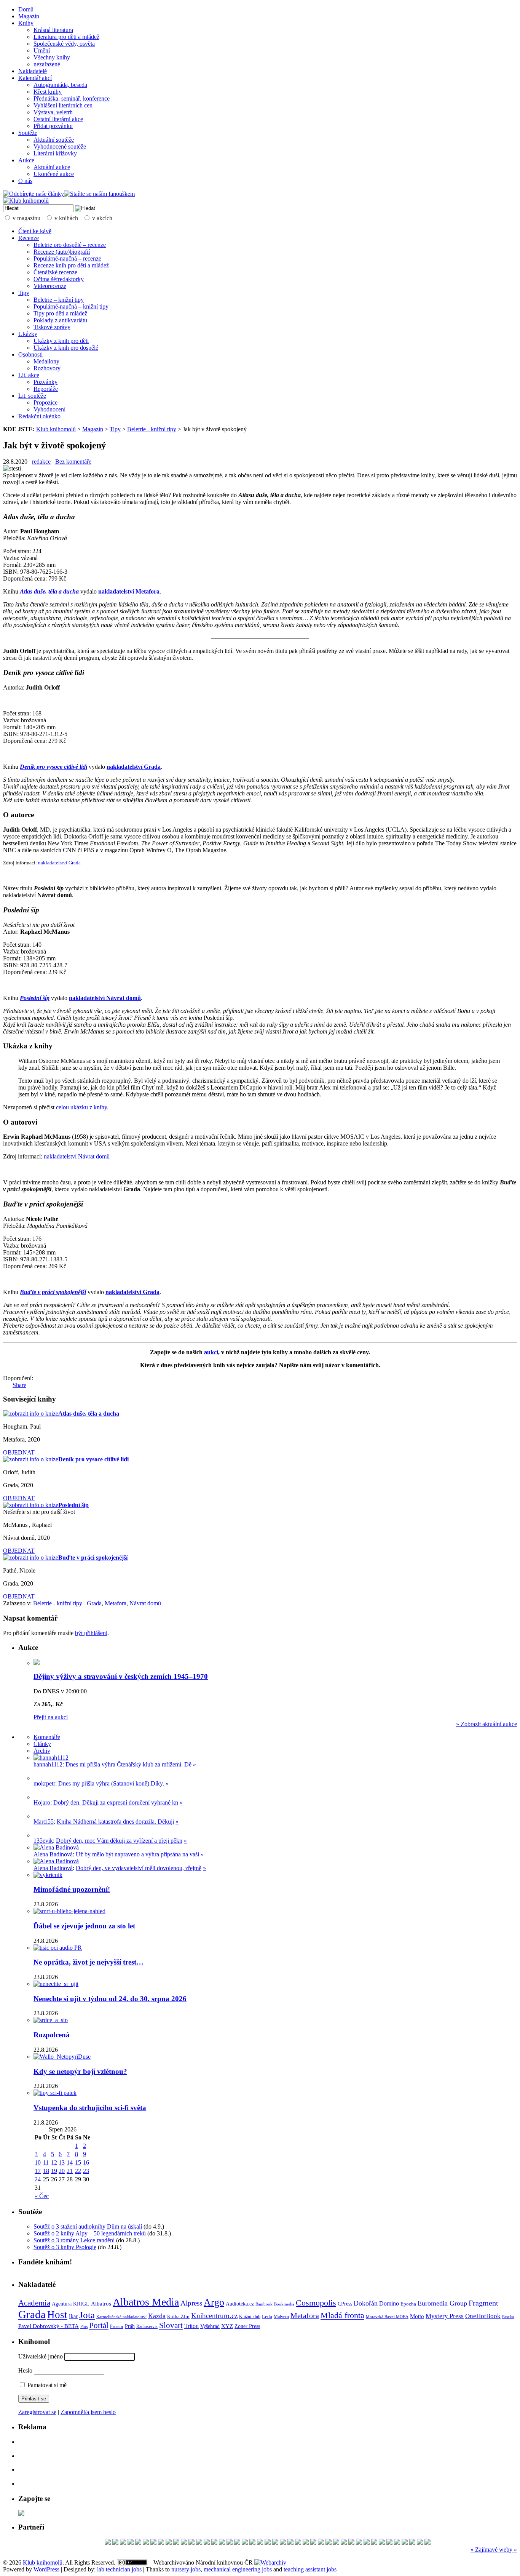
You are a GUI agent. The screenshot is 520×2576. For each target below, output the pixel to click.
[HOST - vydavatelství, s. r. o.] (367, 2543)
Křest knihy (48, 92)
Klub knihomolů (56, 429)
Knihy (26, 23)
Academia (34, 2303)
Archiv (42, 1751)
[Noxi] (389, 2543)
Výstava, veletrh (53, 112)
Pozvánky (45, 382)
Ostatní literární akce (58, 119)
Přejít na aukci (51, 1717)
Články (42, 1744)
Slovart (171, 2325)
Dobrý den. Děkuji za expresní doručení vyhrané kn (116, 1802)
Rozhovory (47, 368)
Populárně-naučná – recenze (67, 258)
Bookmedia (284, 2304)
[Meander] (191, 2543)
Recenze (29, 238)
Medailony (46, 361)
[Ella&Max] (420, 2543)
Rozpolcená (52, 2035)
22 (78, 2171)
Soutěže (28, 133)
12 (54, 2162)
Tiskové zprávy (52, 327)
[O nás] (51, 1758)
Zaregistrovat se (37, 2412)
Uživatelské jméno (41, 2356)
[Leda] (382, 2543)
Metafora (116, 1603)
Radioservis (147, 2326)
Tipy (24, 293)
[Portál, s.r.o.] (131, 2543)
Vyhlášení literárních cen (63, 105)
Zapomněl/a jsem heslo (88, 2412)
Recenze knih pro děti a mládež (71, 265)
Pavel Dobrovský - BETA (49, 2326)
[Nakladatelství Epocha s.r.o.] (306, 2543)
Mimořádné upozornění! (72, 1889)
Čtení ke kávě (35, 231)
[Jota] (169, 2543)
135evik (43, 1841)
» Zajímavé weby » (494, 2550)
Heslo (25, 2370)
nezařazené (47, 64)
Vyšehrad (210, 2326)
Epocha (408, 2304)
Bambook (264, 2304)
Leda (267, 2317)
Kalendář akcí (35, 78)
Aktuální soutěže (54, 140)
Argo (214, 2302)
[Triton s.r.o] (298, 2543)
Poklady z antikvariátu (60, 320)
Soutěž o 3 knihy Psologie (65, 2247)
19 (54, 2171)
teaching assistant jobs (310, 2569)
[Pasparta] (336, 2543)
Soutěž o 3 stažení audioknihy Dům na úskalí (88, 2226)
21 (70, 2171)
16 (86, 2162)
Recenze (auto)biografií (62, 252)
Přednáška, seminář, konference (72, 98)
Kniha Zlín (178, 2316)
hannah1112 (48, 1764)
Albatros (101, 2303)
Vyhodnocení (49, 409)
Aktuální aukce (52, 167)
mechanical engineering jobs (238, 2569)
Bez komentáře (73, 462)
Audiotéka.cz (240, 2304)
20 (62, 2171)
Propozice (45, 402)
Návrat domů (145, 1603)
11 (46, 2162)
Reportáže (46, 389)
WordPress (46, 2569)
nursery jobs (186, 2569)
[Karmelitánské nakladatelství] (412, 2543)
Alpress (191, 2303)
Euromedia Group (442, 2303)
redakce (41, 462)
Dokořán (366, 2303)
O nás (25, 181)
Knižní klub (250, 2317)
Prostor (117, 2326)
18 (46, 2171)
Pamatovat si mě (46, 2385)
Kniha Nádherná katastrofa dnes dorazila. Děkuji (115, 1822)
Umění (42, 50)
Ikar (73, 2316)
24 (38, 2179)
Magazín (29, 16)
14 (70, 2162)
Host (57, 2315)
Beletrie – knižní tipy (59, 300)
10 (38, 2162)
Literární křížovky (55, 153)
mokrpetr (44, 1783)
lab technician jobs (119, 2569)
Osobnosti (30, 354)
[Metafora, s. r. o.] (138, 2543)
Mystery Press (445, 2316)
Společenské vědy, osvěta (64, 44)
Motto (417, 2316)
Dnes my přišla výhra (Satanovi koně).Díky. (111, 1783)
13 (62, 2162)
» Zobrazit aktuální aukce (487, 1724)
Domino (389, 2303)
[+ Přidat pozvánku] (21, 2514)
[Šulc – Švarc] (222, 2543)
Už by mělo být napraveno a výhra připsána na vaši (138, 1854)
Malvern (281, 2317)
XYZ (227, 2326)
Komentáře (47, 1737)
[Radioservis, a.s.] (153, 2543)
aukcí (211, 1352)
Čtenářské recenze (55, 272)
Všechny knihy (52, 57)
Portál (99, 2325)
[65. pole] (161, 2543)
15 (78, 2162)
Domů (26, 9)
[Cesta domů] (184, 2543)
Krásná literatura (53, 30)
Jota (87, 2315)
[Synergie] (237, 2543)
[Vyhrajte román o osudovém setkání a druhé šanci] (40, 1816)
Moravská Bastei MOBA (387, 2317)
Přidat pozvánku (53, 126)
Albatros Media (146, 2302)
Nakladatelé (33, 71)
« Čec (42, 2196)
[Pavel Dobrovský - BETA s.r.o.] (252, 2543)
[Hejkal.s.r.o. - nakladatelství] (260, 2543)
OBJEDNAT (19, 1452)
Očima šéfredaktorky (59, 279)
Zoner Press (247, 2326)
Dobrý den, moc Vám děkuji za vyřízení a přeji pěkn (119, 1841)
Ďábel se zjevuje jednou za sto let (84, 1926)
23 (86, 2171)
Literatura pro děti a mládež (66, 37)
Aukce (26, 160)
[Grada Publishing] (214, 2543)
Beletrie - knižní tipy (152, 429)
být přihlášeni (91, 1633)
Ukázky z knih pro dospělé (66, 348)
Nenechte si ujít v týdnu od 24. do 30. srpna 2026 (110, 1999)
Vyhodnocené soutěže (60, 146)
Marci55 (44, 1822)
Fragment (483, 2303)
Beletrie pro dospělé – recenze (70, 245)
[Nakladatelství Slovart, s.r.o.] (321, 2543)
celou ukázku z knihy (81, 1107)
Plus (84, 2326)
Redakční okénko (39, 416)
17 (38, 2171)
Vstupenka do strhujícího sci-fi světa (90, 2108)
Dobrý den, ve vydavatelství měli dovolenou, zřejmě (139, 1868)
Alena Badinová (53, 1854)
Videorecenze (50, 286)
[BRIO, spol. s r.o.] (115, 2543)
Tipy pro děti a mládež (60, 313)
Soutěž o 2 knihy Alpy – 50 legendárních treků (90, 2233)
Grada (94, 1603)
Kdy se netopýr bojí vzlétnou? (80, 2071)
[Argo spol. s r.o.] (146, 2543)
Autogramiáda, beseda (60, 85)
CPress (345, 2304)
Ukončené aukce (54, 174)
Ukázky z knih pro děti (61, 341)
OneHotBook (483, 2316)
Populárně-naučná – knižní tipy (71, 306)
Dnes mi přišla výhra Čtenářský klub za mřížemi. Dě (128, 1764)
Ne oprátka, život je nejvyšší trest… (89, 1962)
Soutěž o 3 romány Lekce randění (74, 2240)
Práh (130, 2326)
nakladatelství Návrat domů (77, 1156)
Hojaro (42, 1802)
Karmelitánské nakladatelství (121, 2317)
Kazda (157, 2316)
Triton (191, 2326)
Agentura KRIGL (71, 2304)
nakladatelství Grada (59, 863)
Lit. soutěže (32, 396)
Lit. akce (29, 375)
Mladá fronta (342, 2315)
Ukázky (28, 334)
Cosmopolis (316, 2303)
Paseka (508, 2317)
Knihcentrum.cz (214, 2316)
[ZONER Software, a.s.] (245, 2543)
